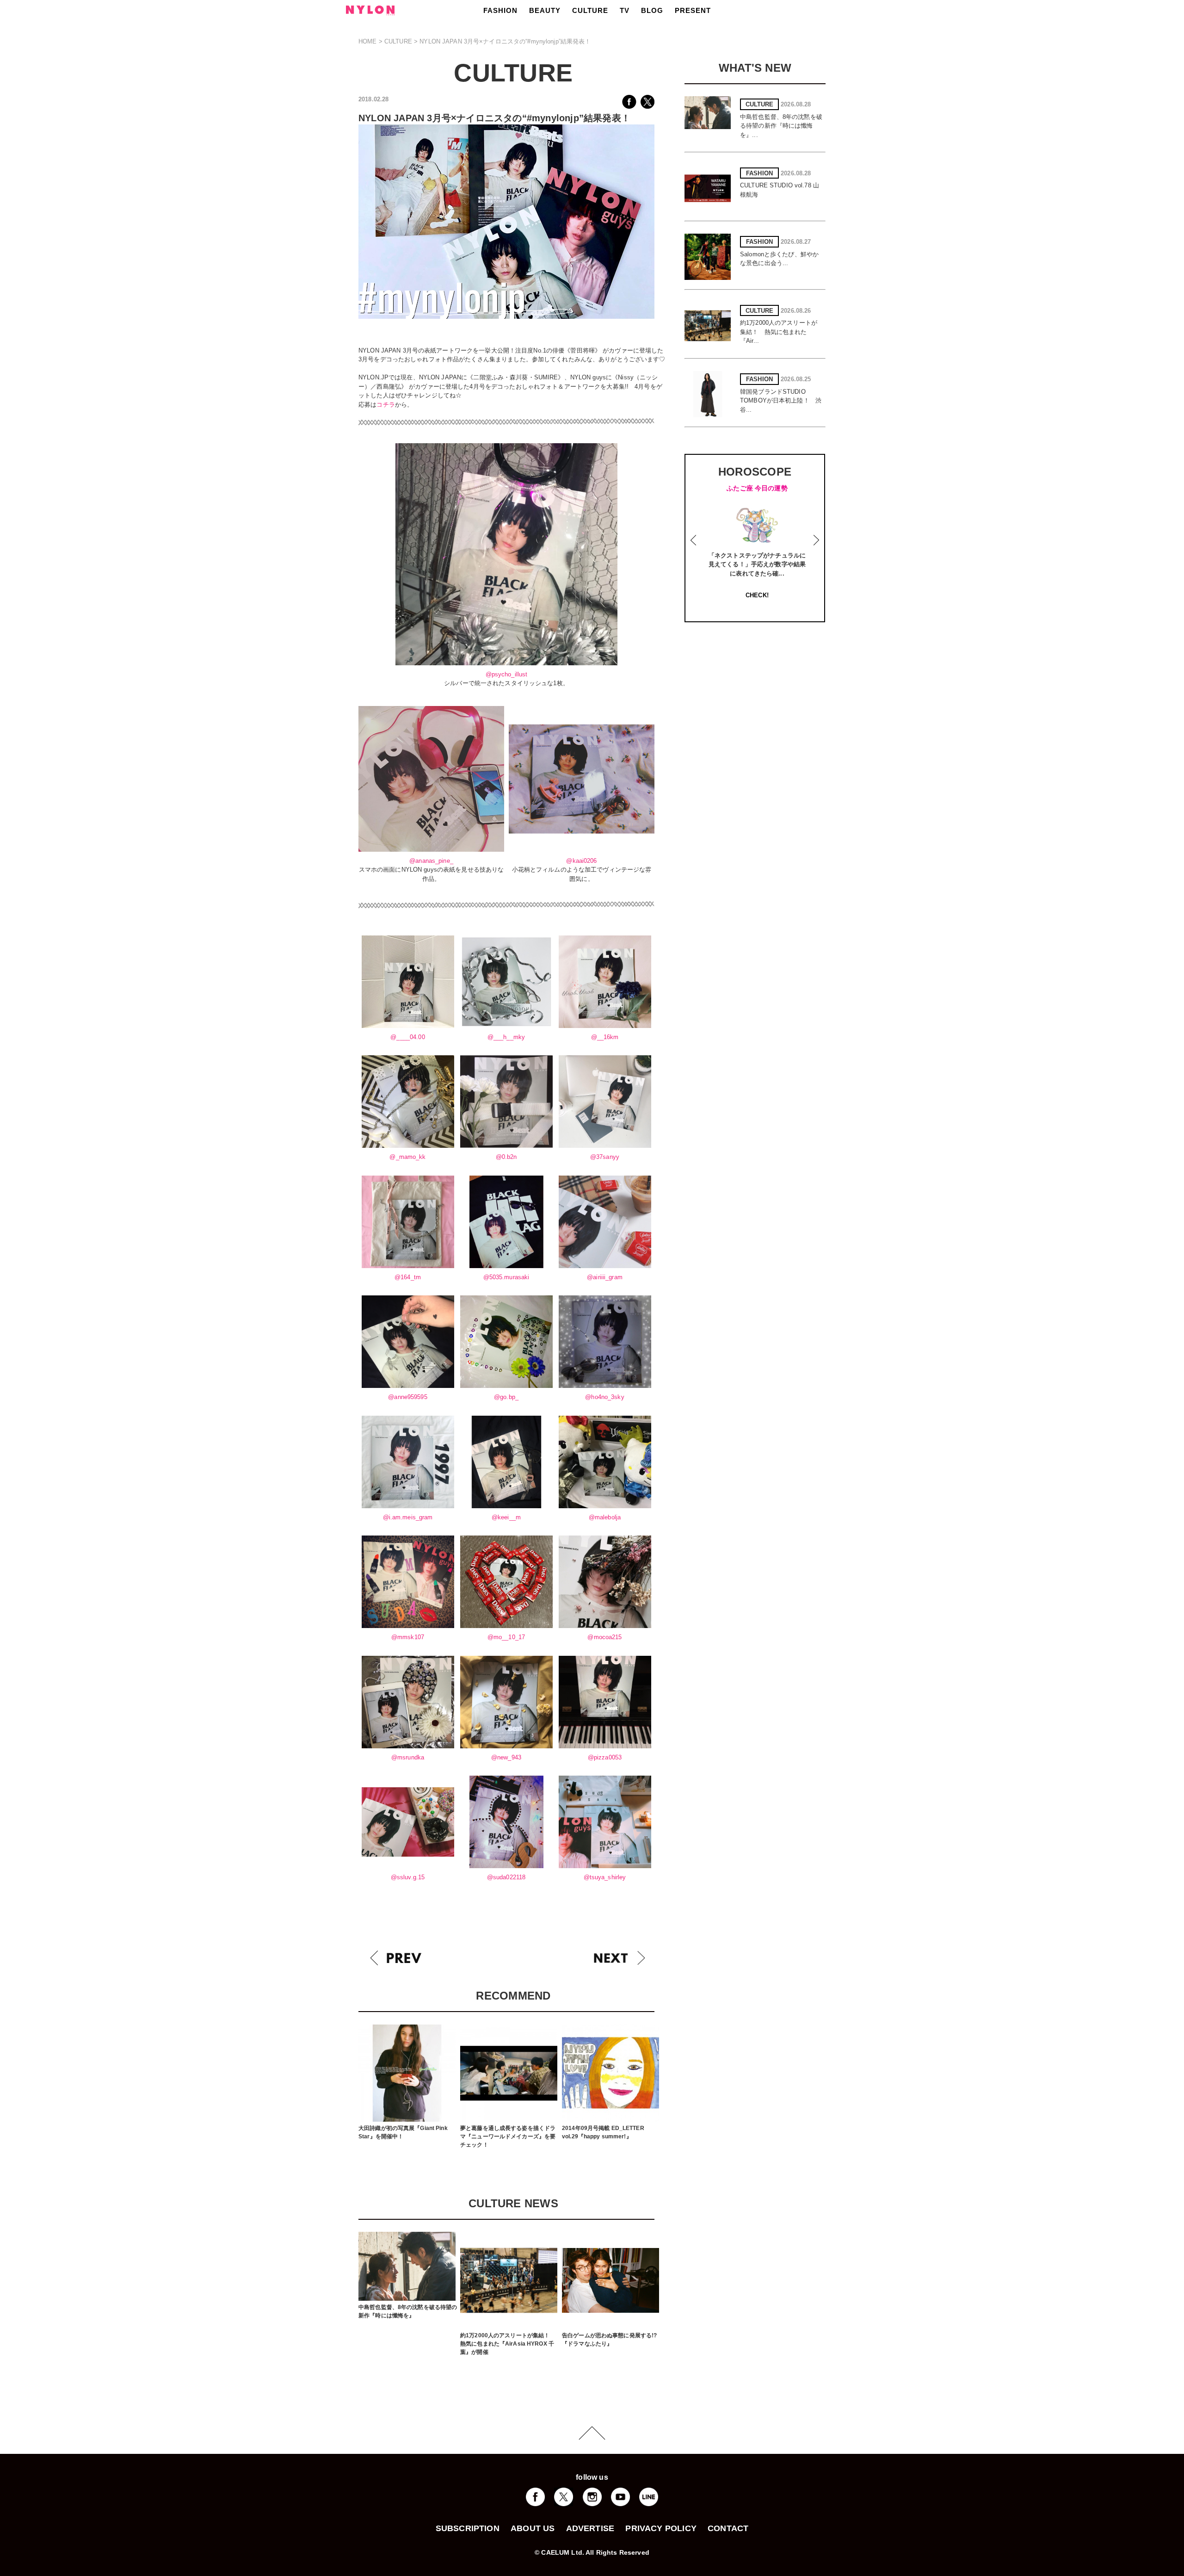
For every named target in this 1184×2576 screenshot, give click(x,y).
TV (625, 10)
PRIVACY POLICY (661, 2528)
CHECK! (757, 595)
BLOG (652, 10)
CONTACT (728, 2528)
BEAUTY (545, 10)
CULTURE (590, 10)
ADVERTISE (590, 2528)
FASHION (500, 10)
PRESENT (693, 10)
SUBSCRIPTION (468, 2528)
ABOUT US (533, 2528)
